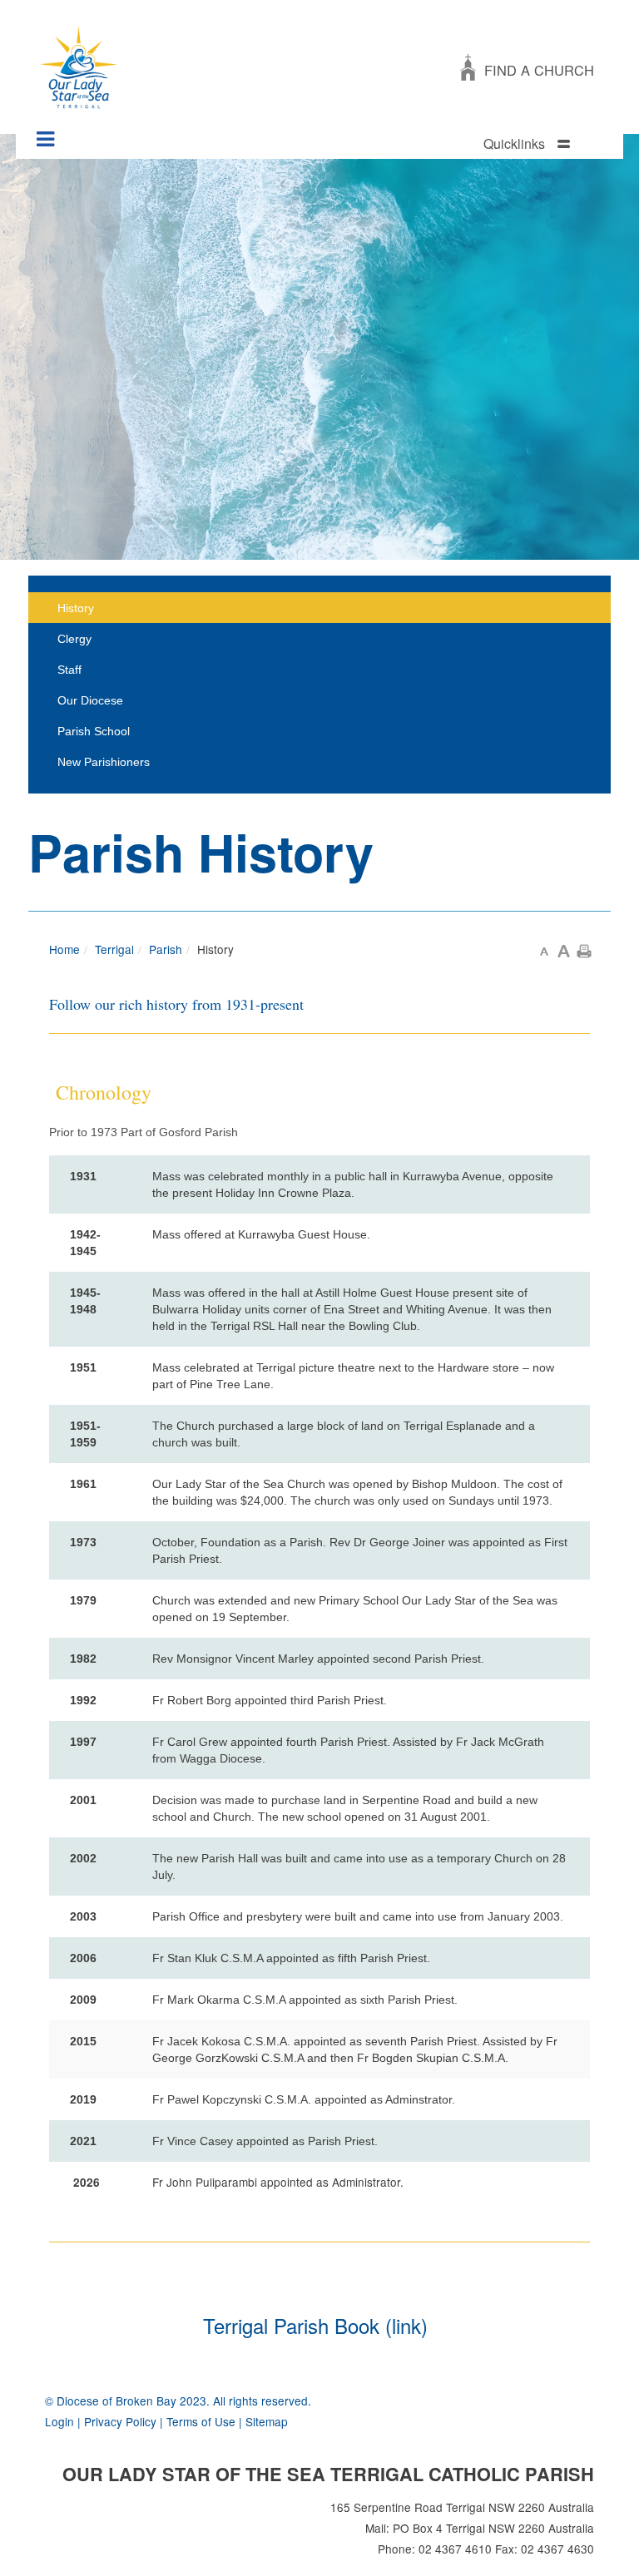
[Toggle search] (607, 145)
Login (59, 2421)
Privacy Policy (120, 2421)
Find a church (539, 70)
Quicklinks (514, 143)
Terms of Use (201, 2421)
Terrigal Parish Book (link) (315, 2325)
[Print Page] (584, 949)
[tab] (544, 144)
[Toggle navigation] (46, 133)
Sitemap (267, 2421)
